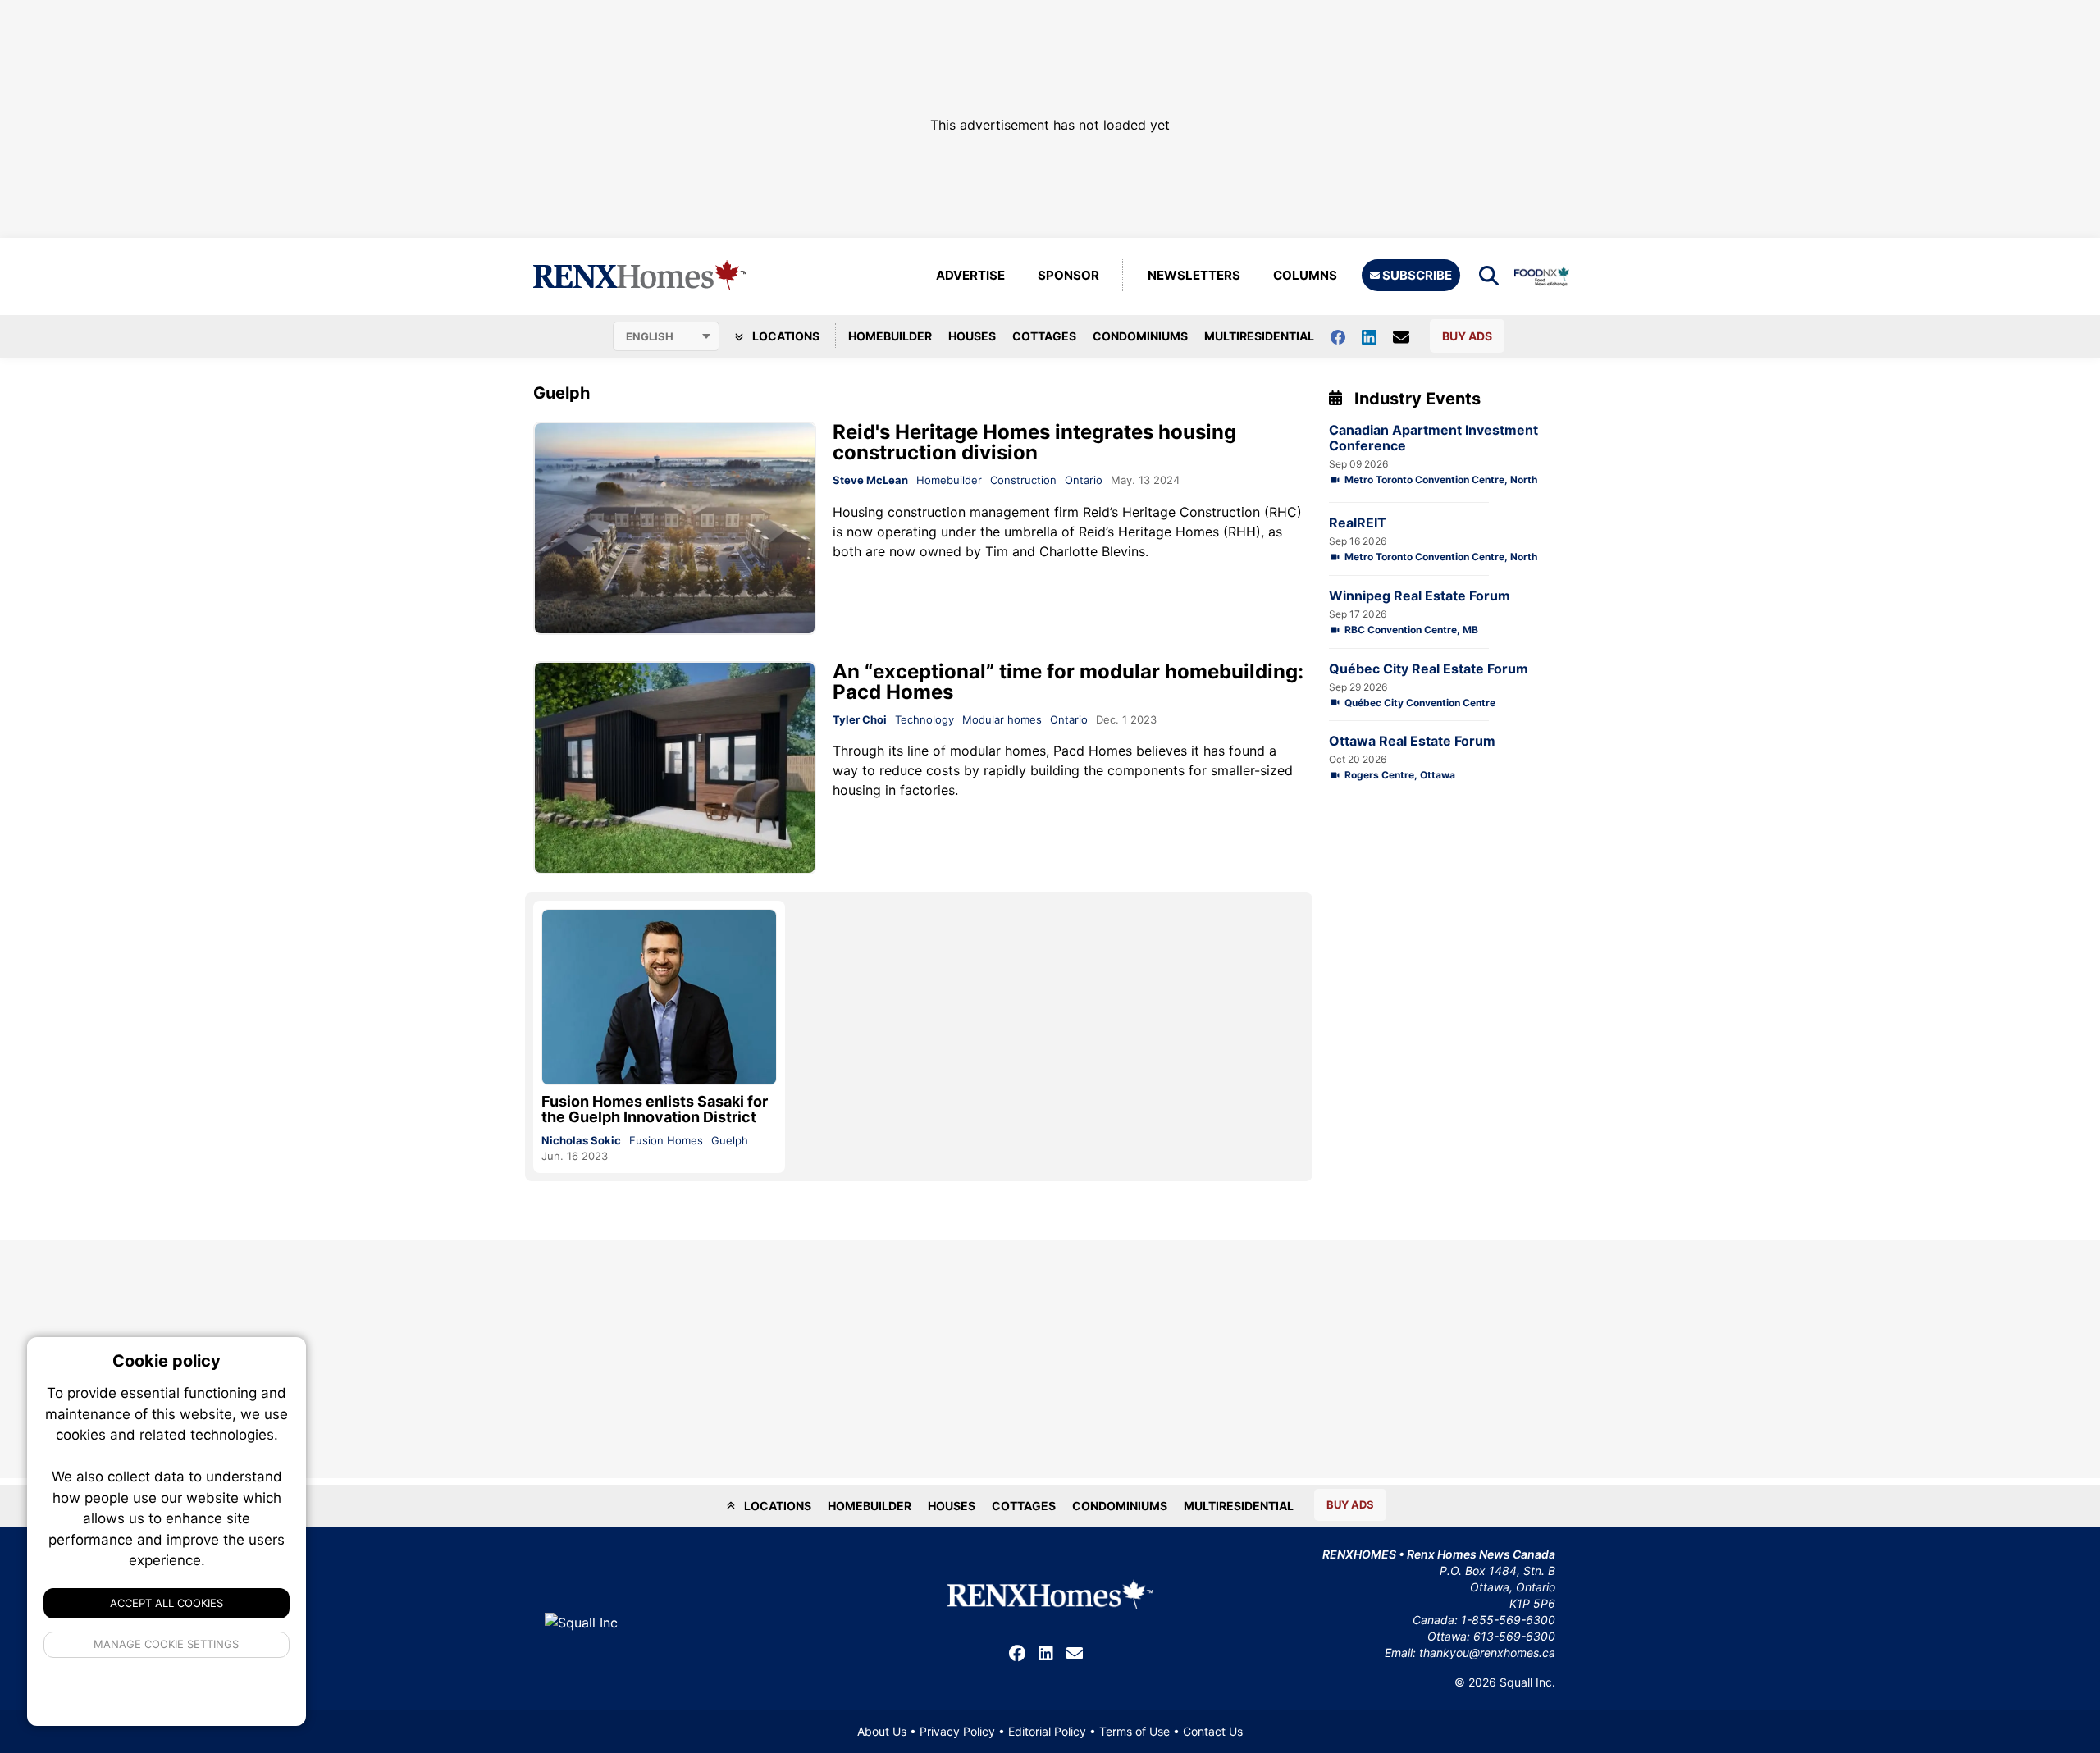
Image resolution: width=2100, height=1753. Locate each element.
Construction (1023, 480)
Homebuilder (890, 336)
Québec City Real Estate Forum (1429, 669)
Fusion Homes (666, 1140)
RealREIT (1358, 523)
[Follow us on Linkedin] (1377, 336)
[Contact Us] (1409, 336)
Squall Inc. (1527, 1682)
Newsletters (1194, 275)
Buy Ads (1467, 336)
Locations (785, 336)
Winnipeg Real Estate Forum (1420, 596)
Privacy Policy (957, 1731)
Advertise (970, 275)
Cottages (1044, 336)
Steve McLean (870, 480)
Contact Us (1213, 1731)
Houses (972, 336)
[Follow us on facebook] (1346, 336)
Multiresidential (1259, 336)
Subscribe (1416, 275)
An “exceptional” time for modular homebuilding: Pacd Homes (1068, 682)
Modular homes (1002, 719)
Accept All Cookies (167, 1603)
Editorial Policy (1047, 1731)
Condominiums (1140, 336)
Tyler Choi (860, 719)
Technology (924, 719)
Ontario (1084, 480)
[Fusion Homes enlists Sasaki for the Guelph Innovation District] (659, 997)
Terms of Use (1134, 1731)
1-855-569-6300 (1508, 1620)
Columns (1305, 275)
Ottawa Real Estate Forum (1412, 741)
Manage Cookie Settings (167, 1644)
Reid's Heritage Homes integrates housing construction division (1034, 442)
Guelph (730, 1140)
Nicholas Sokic (581, 1140)
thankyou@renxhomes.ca (1487, 1653)
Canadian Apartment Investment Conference (1433, 438)
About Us (882, 1731)
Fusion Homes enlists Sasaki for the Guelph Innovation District (655, 1109)
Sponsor (1068, 275)
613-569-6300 (1514, 1636)
